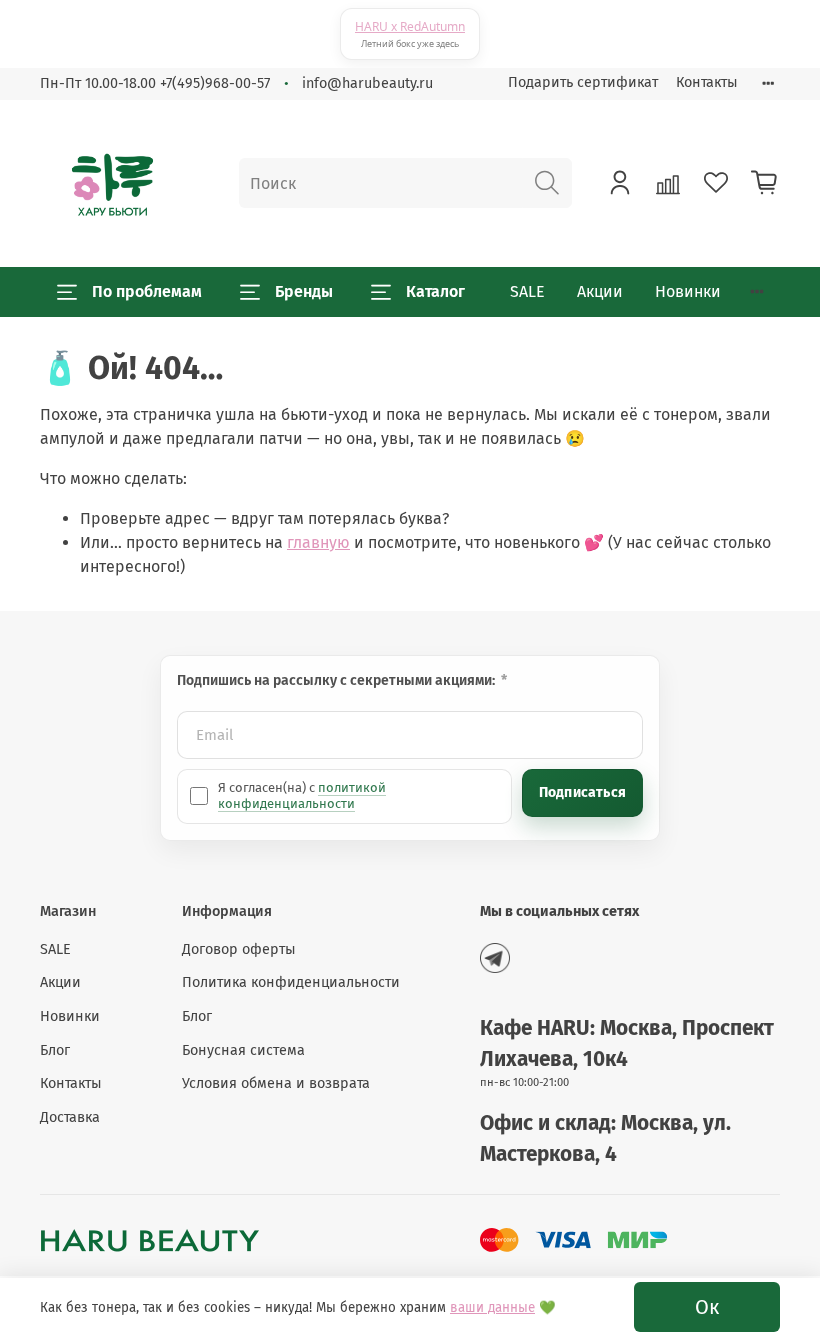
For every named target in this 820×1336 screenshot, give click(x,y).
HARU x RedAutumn (410, 26)
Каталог (435, 291)
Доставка (70, 1117)
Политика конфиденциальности (291, 982)
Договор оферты (239, 949)
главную (318, 542)
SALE (527, 291)
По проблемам (147, 291)
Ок (707, 1307)
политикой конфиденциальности (302, 795)
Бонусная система (243, 1050)
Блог (55, 1050)
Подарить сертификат (583, 82)
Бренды (304, 291)
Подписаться (582, 792)
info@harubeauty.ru (367, 83)
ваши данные (492, 1308)
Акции (600, 291)
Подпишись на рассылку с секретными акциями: (337, 680)
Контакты (707, 82)
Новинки (688, 291)
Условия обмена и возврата (276, 1083)
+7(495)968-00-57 (215, 83)
